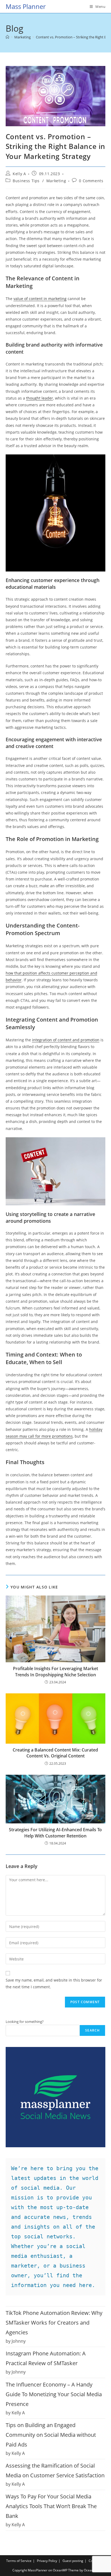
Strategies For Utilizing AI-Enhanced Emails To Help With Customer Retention (55, 1833)
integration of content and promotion (66, 1040)
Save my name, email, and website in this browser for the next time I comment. (54, 1983)
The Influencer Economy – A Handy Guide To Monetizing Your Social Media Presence (54, 2394)
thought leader (40, 398)
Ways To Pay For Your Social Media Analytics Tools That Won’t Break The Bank (51, 2506)
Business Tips (26, 181)
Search (92, 2030)
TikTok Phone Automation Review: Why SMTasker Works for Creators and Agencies (54, 2323)
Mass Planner (26, 6)
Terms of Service (19, 2561)
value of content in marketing (40, 299)
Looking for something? (25, 2022)
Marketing (56, 181)
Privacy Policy (47, 2561)
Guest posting (73, 2561)
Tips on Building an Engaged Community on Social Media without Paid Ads (51, 2435)
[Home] (7, 37)
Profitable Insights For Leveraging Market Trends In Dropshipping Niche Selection (55, 1671)
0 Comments (91, 181)
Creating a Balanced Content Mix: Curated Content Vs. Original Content (55, 1753)
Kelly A (19, 174)
